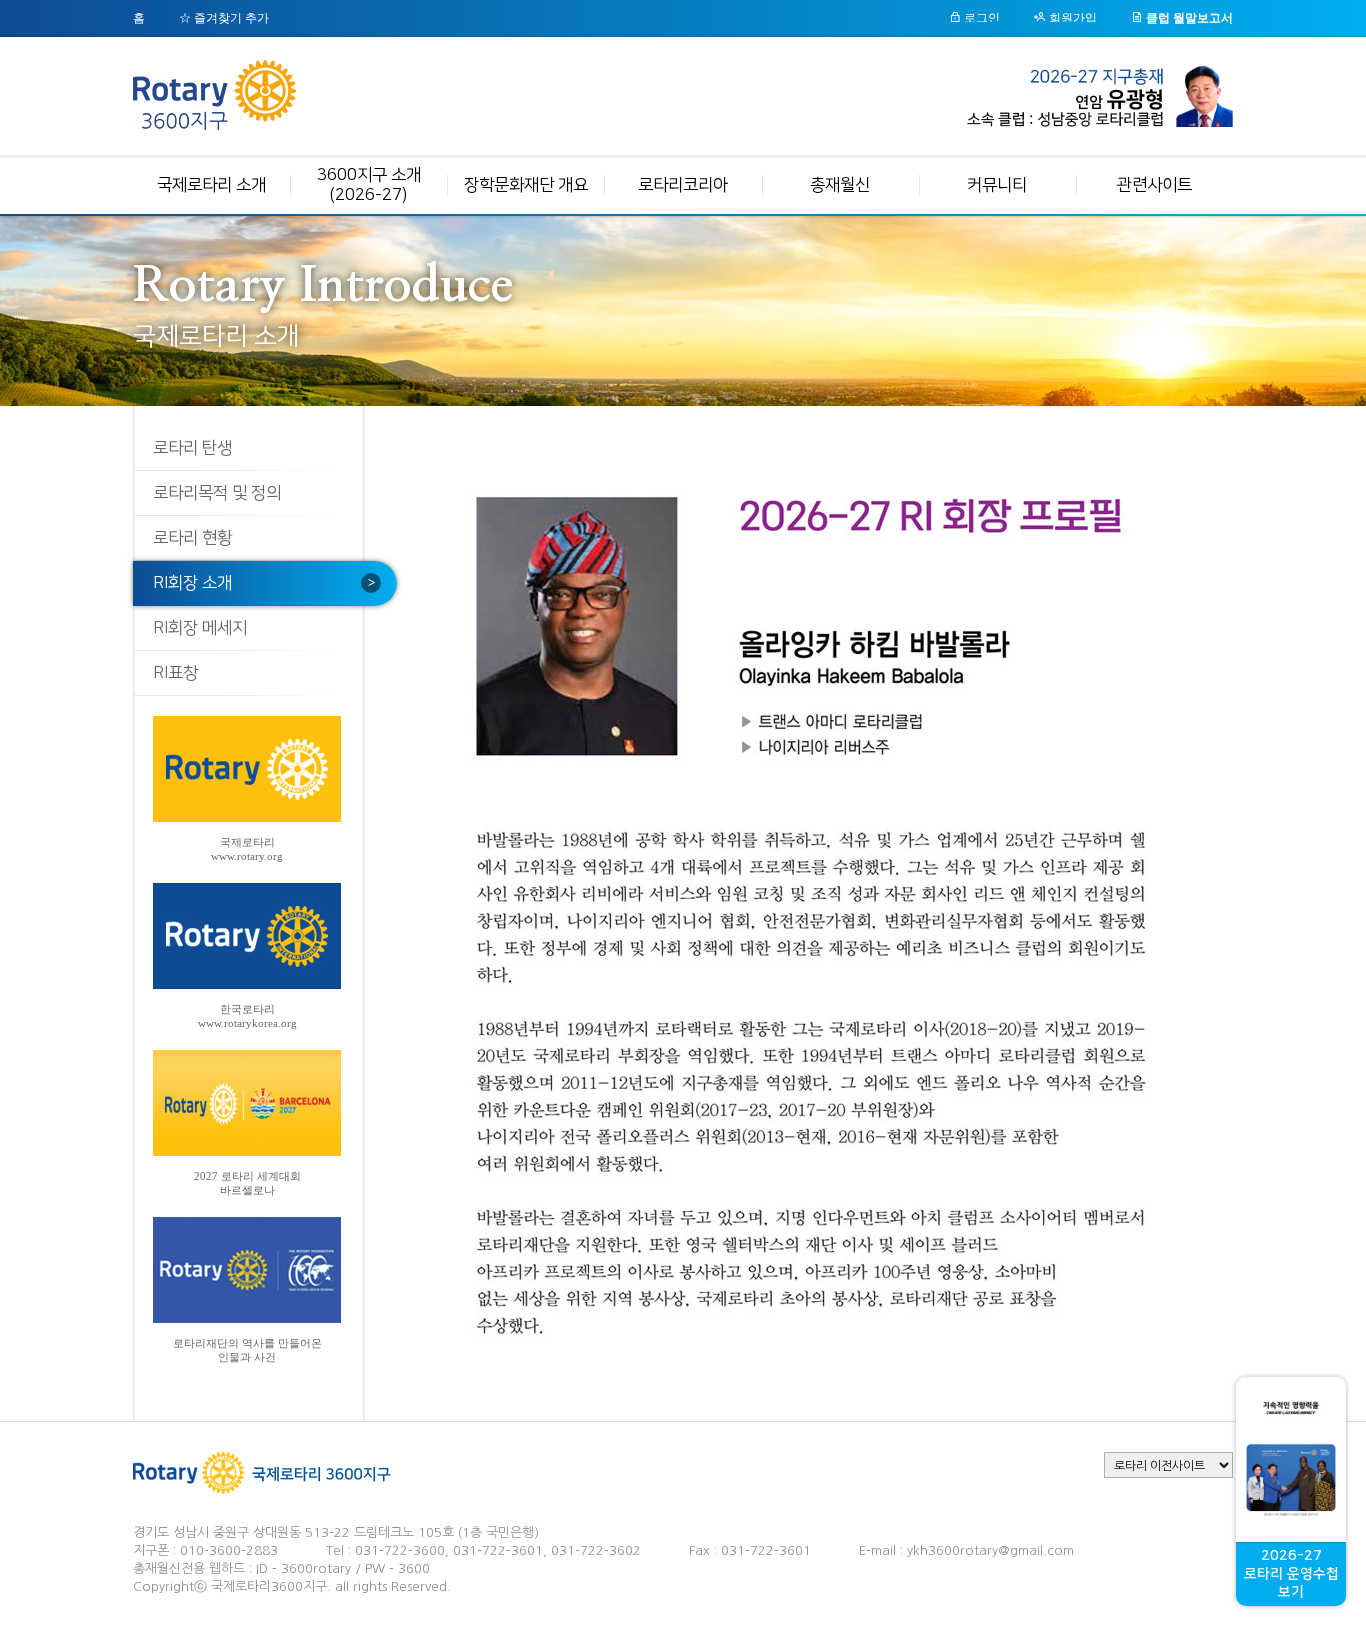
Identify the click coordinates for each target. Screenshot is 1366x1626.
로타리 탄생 (192, 448)
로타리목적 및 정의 (217, 493)
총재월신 (840, 185)
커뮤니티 (997, 185)
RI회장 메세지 (200, 628)
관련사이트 (1154, 185)
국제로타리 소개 (211, 185)
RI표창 (175, 673)
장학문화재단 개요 (526, 185)
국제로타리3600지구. (271, 1586)
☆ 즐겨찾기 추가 (224, 18)
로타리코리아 (683, 185)
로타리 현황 (192, 538)
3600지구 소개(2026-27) (369, 185)
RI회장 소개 (192, 583)
